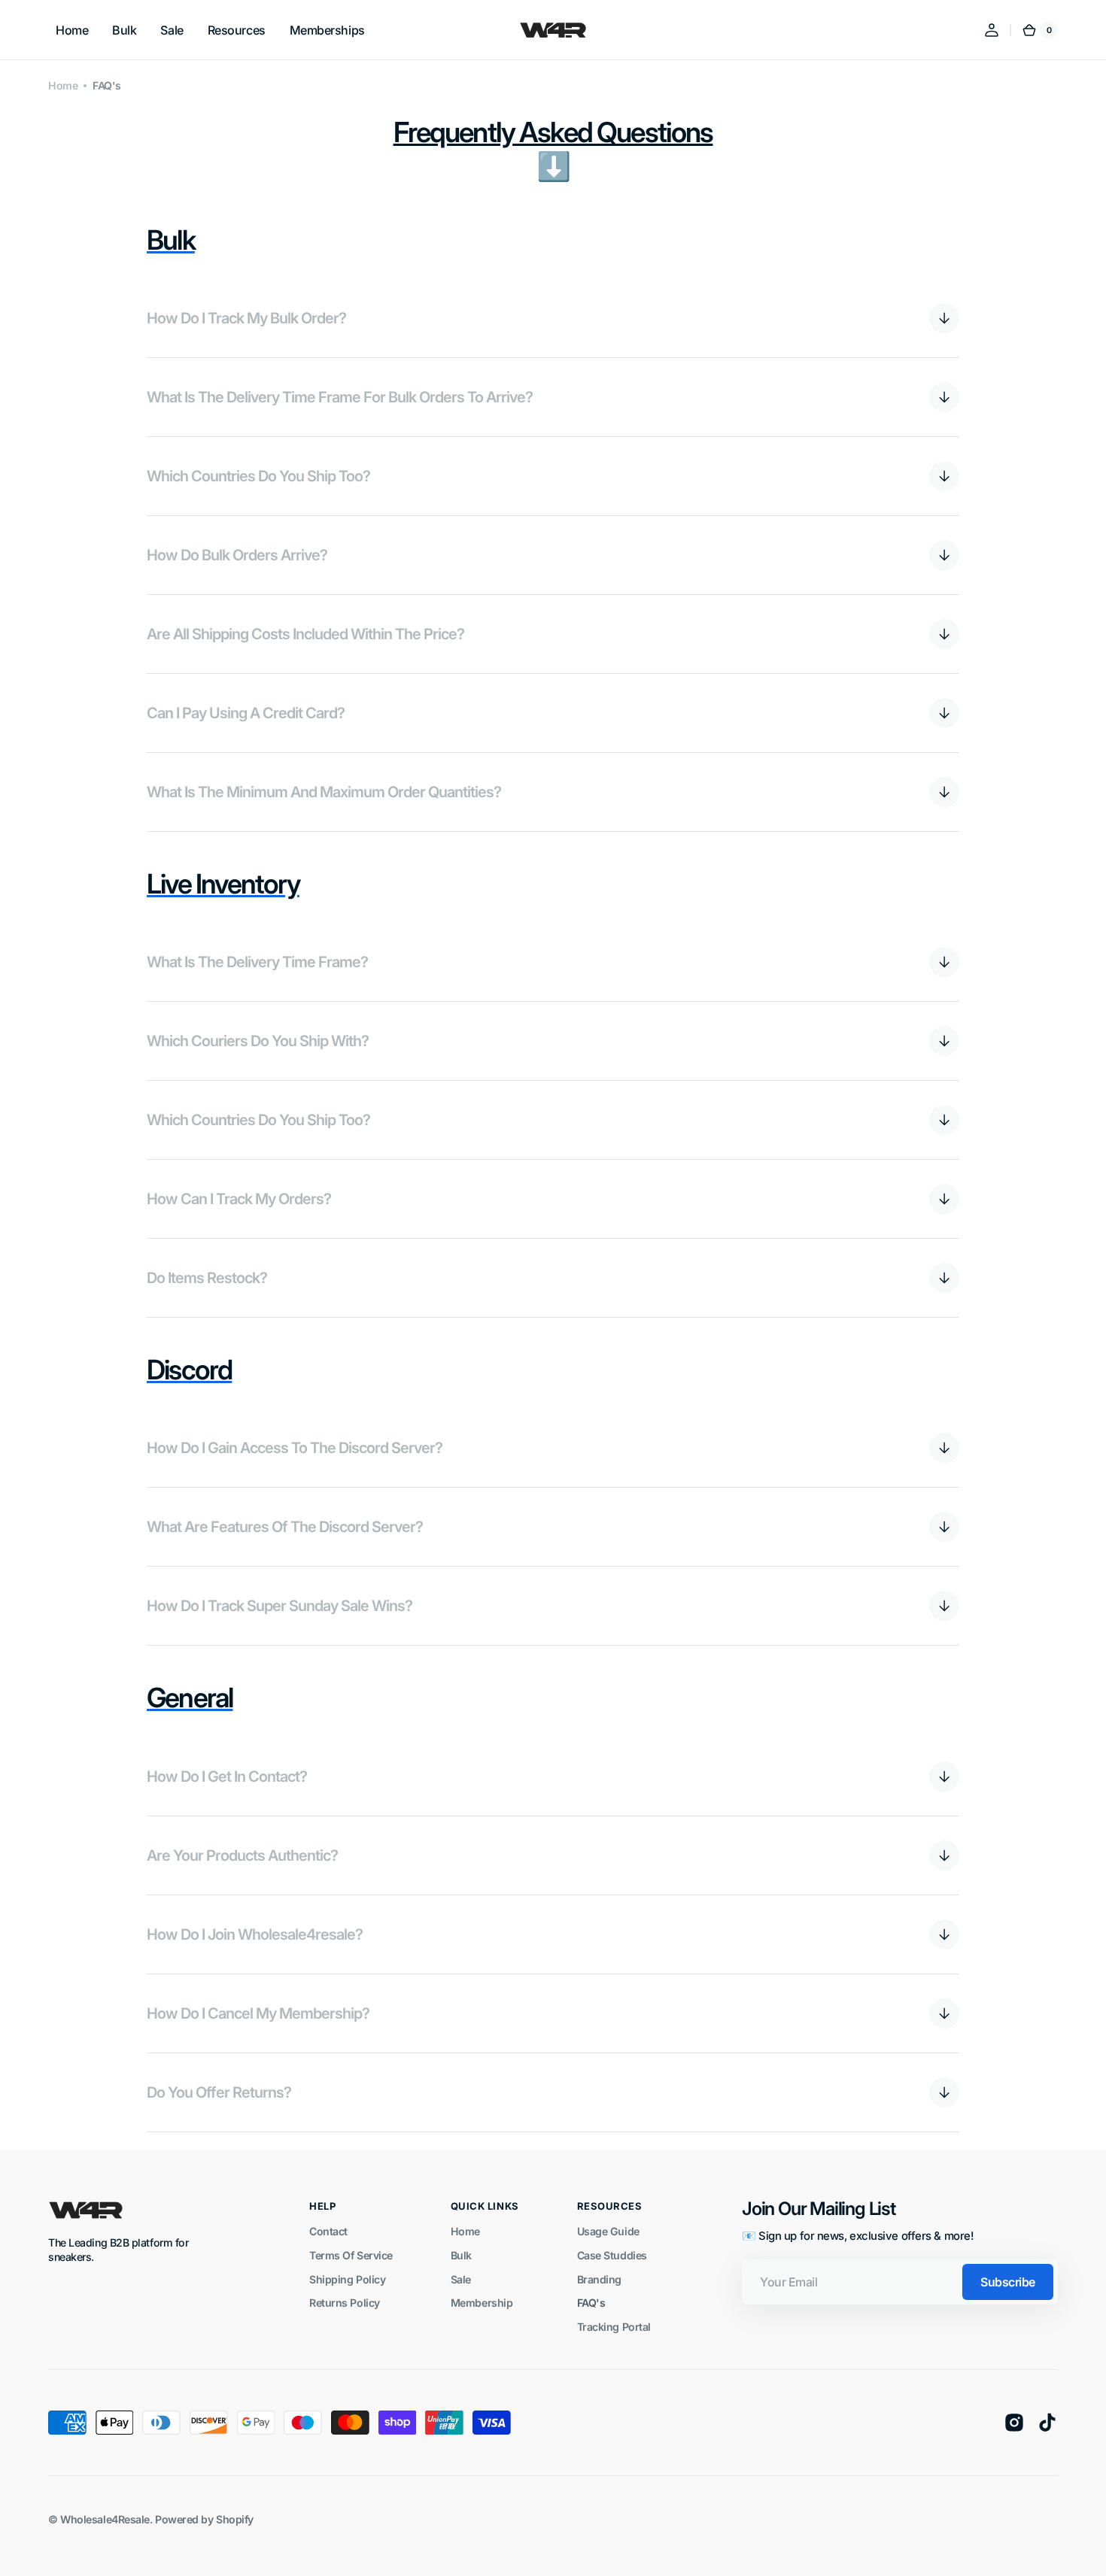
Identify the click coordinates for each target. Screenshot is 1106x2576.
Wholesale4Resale (105, 2519)
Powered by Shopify (204, 2519)
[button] (992, 30)
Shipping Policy (347, 2279)
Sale (461, 2279)
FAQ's (591, 2303)
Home (63, 85)
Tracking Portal (614, 2327)
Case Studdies (612, 2255)
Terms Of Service (351, 2255)
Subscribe (1008, 2282)
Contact (328, 2231)
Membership (482, 2303)
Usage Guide (608, 2231)
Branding (599, 2279)
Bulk (461, 2255)
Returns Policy (345, 2303)
